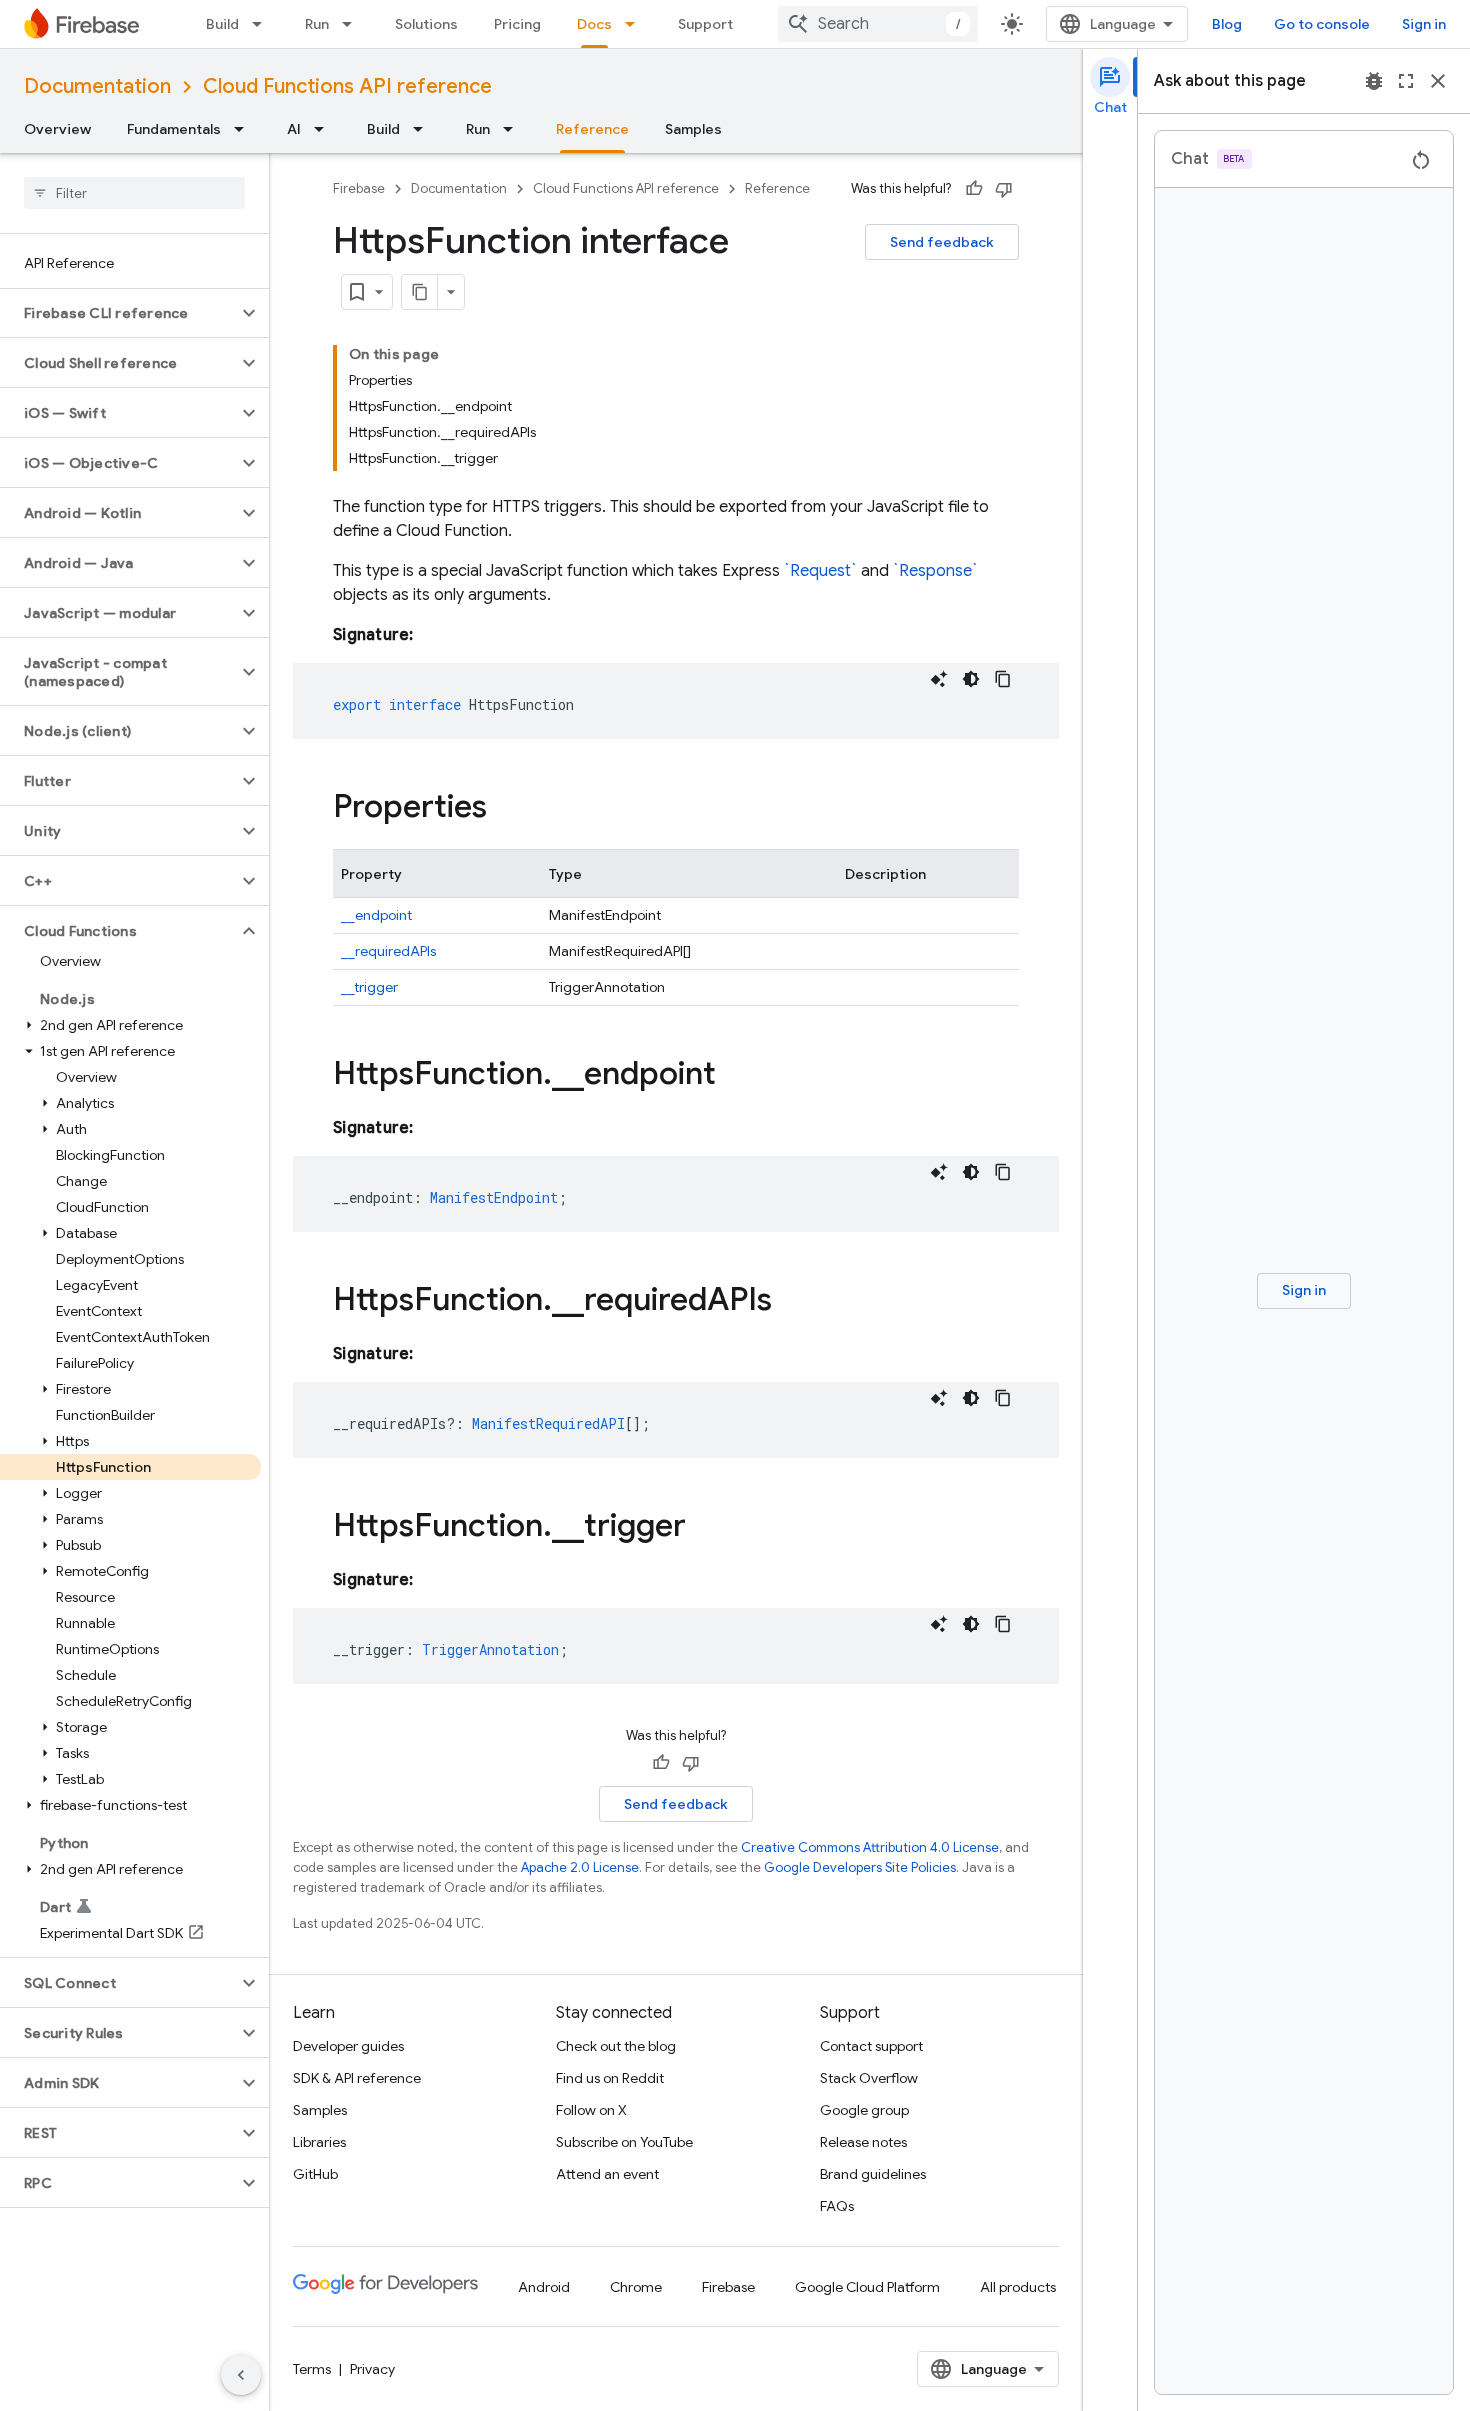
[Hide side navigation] (241, 2375)
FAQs (837, 2206)
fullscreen (1406, 81)
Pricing (517, 24)
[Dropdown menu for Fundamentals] (245, 129)
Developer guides (348, 2046)
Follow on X (591, 2110)
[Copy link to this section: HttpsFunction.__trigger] (706, 1528)
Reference (592, 129)
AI (294, 129)
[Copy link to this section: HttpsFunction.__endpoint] (736, 1076)
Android (544, 2287)
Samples (693, 129)
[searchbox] (134, 193)
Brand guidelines (873, 2174)
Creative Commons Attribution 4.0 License (870, 1847)
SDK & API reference (357, 2078)
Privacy (372, 2369)
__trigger (369, 987)
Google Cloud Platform (867, 2287)
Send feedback (942, 242)
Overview (57, 129)
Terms (312, 2369)
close (1438, 81)
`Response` (935, 571)
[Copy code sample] (1003, 679)
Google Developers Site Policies (860, 1867)
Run (317, 24)
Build (222, 24)
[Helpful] (974, 189)
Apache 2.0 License (580, 1867)
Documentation (97, 86)
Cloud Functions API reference (347, 86)
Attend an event (607, 2174)
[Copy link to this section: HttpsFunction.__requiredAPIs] (792, 1302)
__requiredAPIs (388, 951)
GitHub (315, 2174)
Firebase (359, 188)
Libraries (319, 2142)
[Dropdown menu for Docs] (636, 24)
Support (705, 24)
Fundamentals (174, 129)
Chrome (636, 2287)
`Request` (820, 571)
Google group (864, 2110)
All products (1018, 2287)
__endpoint (376, 915)
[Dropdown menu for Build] (263, 24)
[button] (118, 313)
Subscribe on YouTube (624, 2142)
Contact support (871, 2046)
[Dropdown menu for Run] (353, 24)
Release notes (863, 2142)
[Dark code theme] (971, 679)
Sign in (1424, 24)
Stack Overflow (869, 2078)
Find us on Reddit (610, 2078)
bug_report (1374, 81)
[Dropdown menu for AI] (325, 129)
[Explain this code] (939, 679)
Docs (594, 24)
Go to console (1322, 24)
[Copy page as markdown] (420, 292)
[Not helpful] (1004, 189)
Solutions (426, 24)
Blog (1227, 24)
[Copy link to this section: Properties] (507, 809)
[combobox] (878, 24)
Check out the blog (616, 2046)
